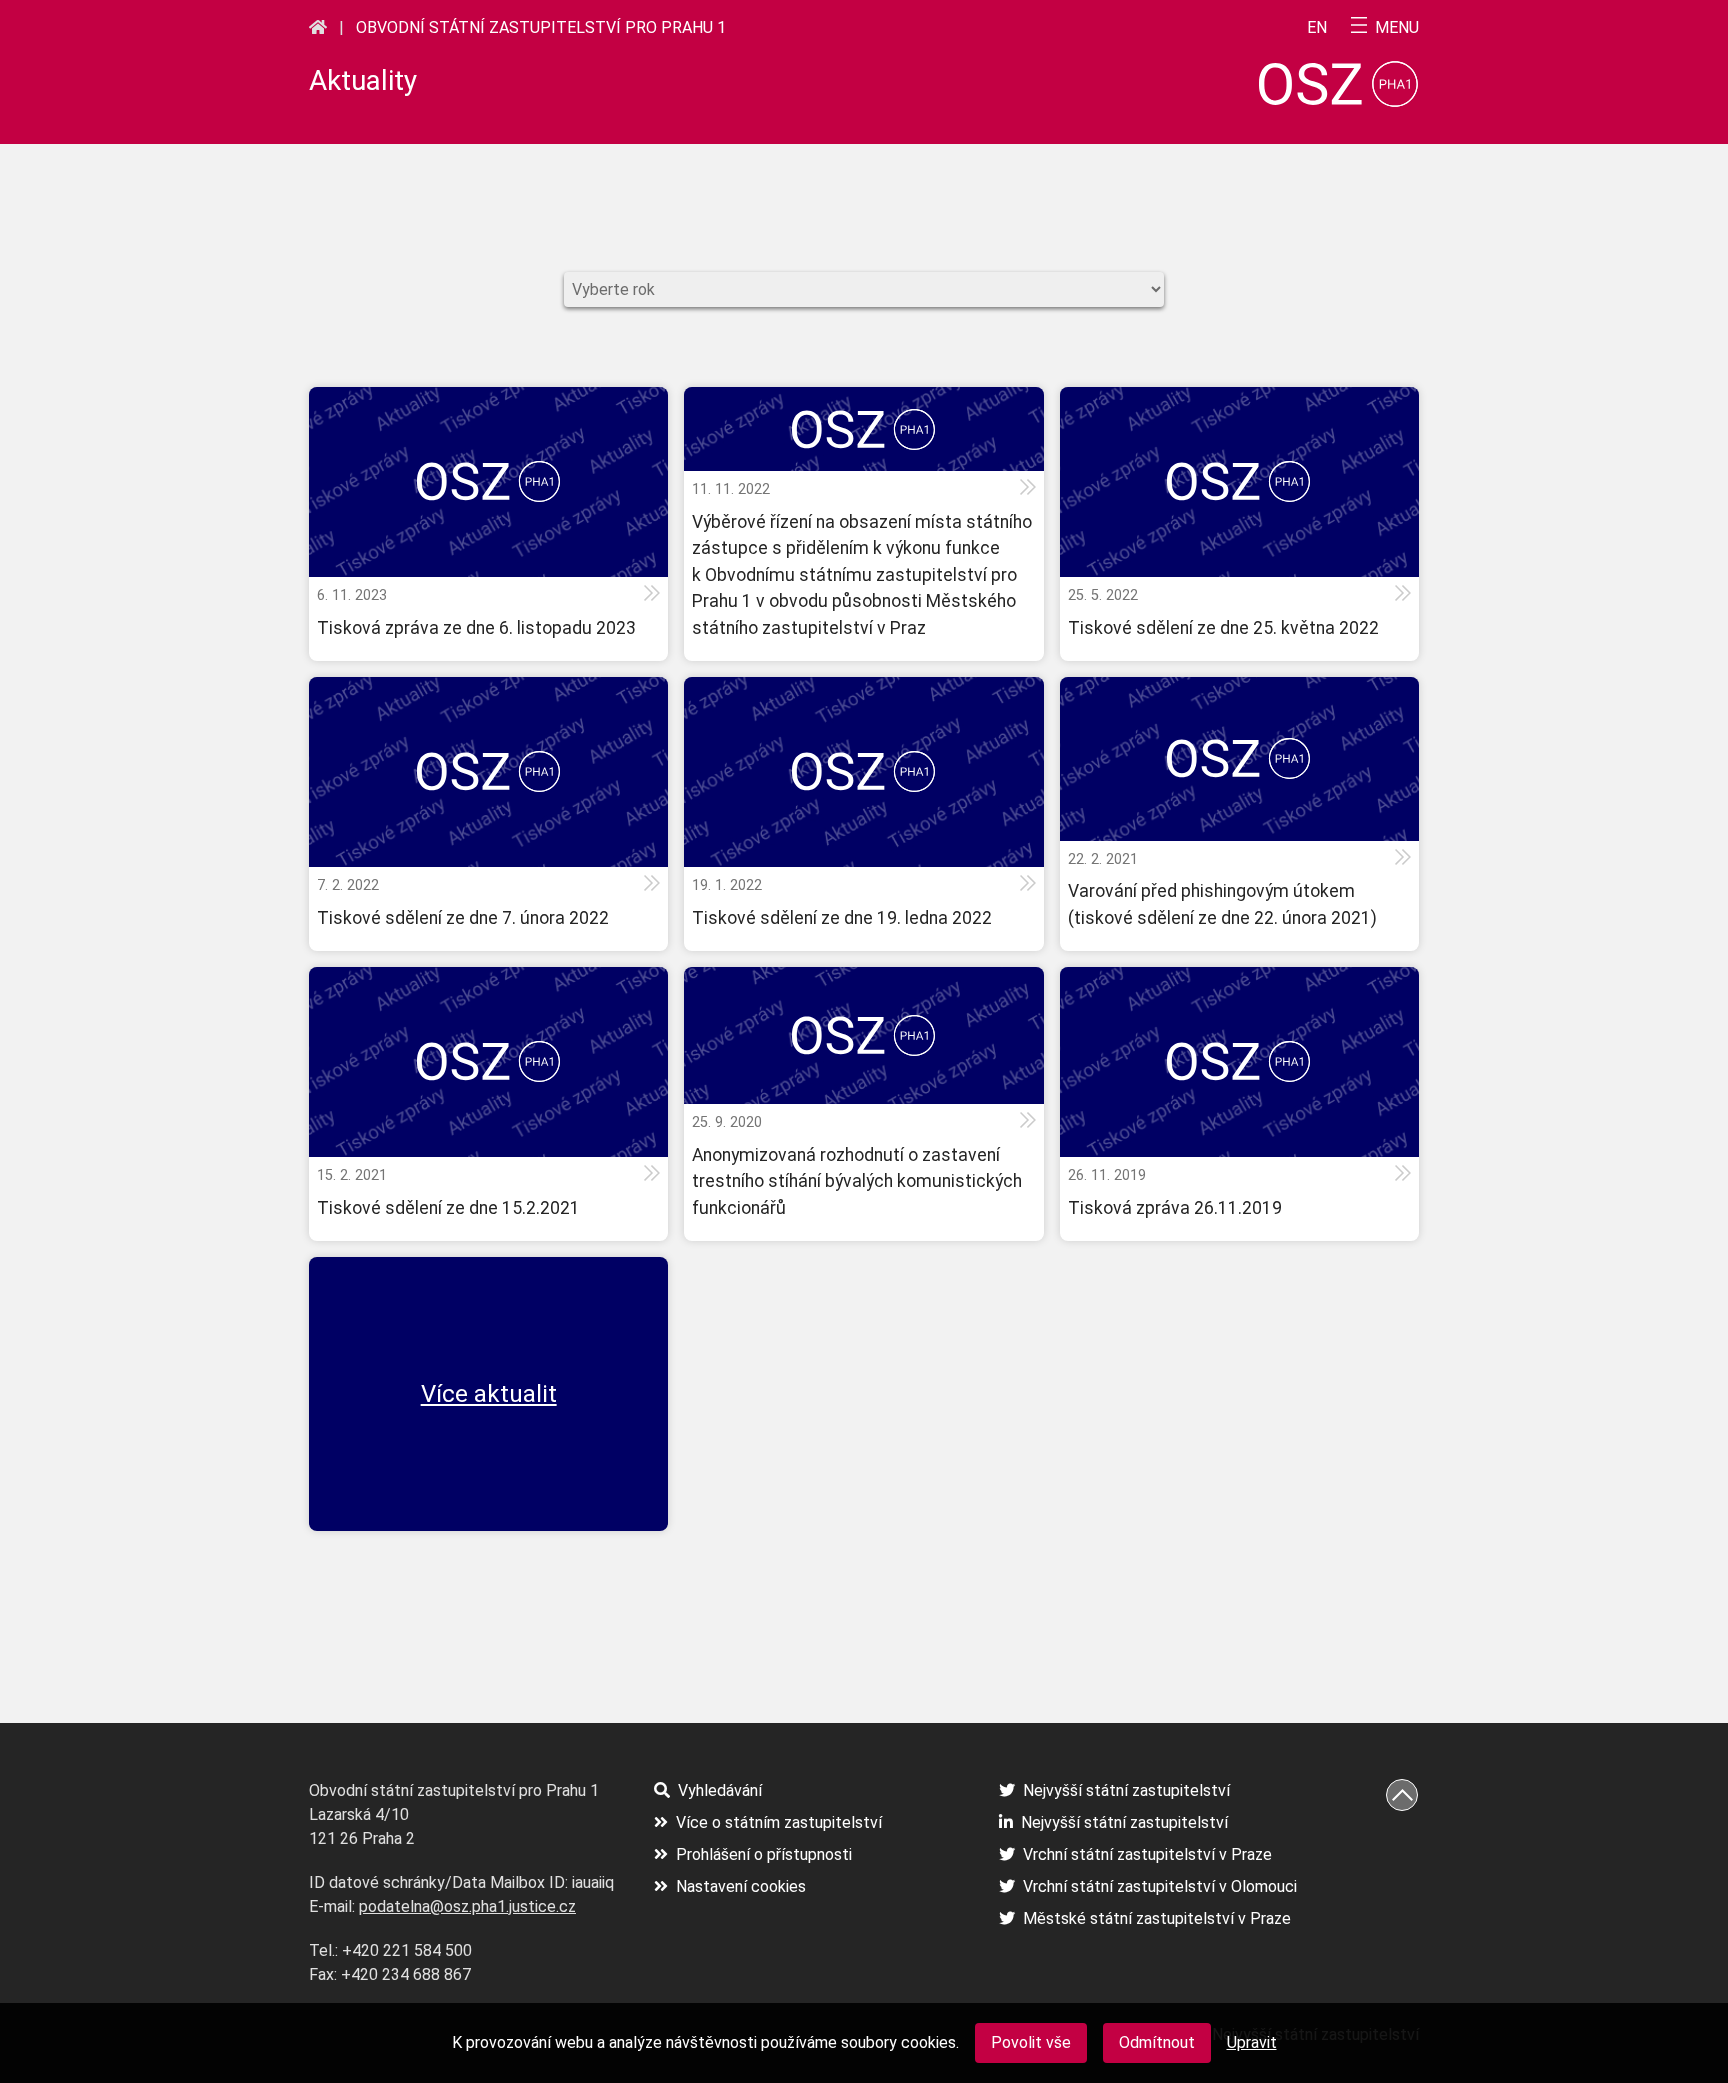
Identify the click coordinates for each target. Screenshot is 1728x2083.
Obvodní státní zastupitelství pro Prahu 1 (541, 27)
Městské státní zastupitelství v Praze (1157, 1918)
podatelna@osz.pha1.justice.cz (467, 1906)
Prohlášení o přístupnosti (764, 1854)
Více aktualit (489, 1394)
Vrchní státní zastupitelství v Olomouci (1160, 1886)
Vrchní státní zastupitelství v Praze (1147, 1854)
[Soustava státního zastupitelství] (318, 27)
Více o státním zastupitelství (779, 1822)
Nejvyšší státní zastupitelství (1126, 1790)
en (1317, 28)
